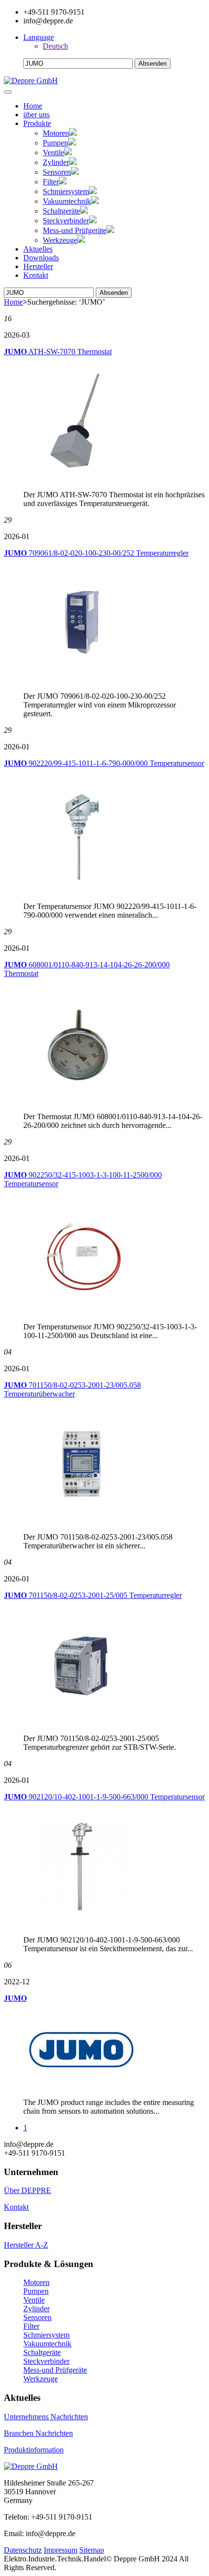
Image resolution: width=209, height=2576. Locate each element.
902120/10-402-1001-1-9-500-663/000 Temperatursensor (104, 1797)
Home (33, 106)
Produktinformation (34, 2450)
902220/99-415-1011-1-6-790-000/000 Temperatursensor (104, 763)
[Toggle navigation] (8, 92)
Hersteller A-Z (26, 2245)
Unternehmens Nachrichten (46, 2417)
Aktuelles (38, 249)
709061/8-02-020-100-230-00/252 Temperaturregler (96, 553)
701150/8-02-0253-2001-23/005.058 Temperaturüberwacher (72, 1389)
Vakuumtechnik (67, 201)
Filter (51, 182)
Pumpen (55, 143)
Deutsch (55, 46)
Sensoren (57, 172)
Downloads (41, 258)
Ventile (53, 153)
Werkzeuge (60, 240)
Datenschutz (23, 2550)
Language (39, 37)
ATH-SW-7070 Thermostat (58, 352)
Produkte (37, 123)
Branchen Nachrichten (38, 2433)
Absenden (114, 293)
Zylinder (56, 162)
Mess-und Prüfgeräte (75, 230)
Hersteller (38, 266)
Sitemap (92, 2550)
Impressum (61, 2550)
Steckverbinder (66, 221)
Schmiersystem (66, 191)
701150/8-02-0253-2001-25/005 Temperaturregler (93, 1595)
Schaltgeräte (61, 211)
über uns (36, 115)
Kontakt (36, 275)
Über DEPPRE (27, 2190)
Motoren (56, 133)
